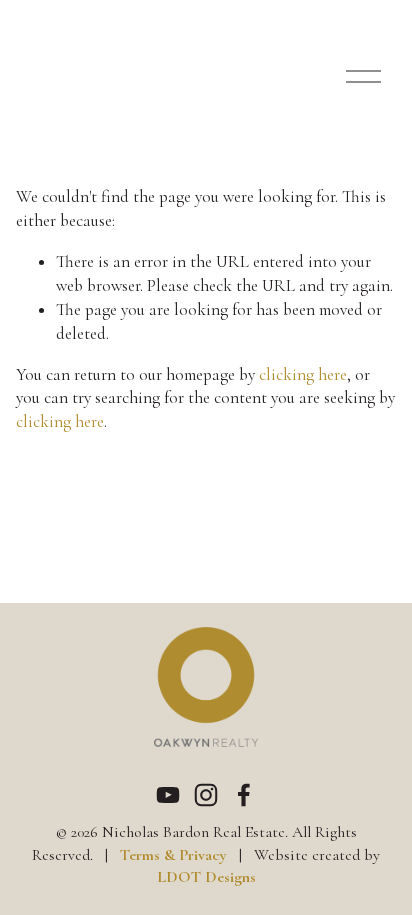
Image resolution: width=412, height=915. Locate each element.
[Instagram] (206, 795)
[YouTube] (168, 795)
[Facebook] (244, 795)
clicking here (303, 374)
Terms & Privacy (173, 855)
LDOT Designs (206, 877)
